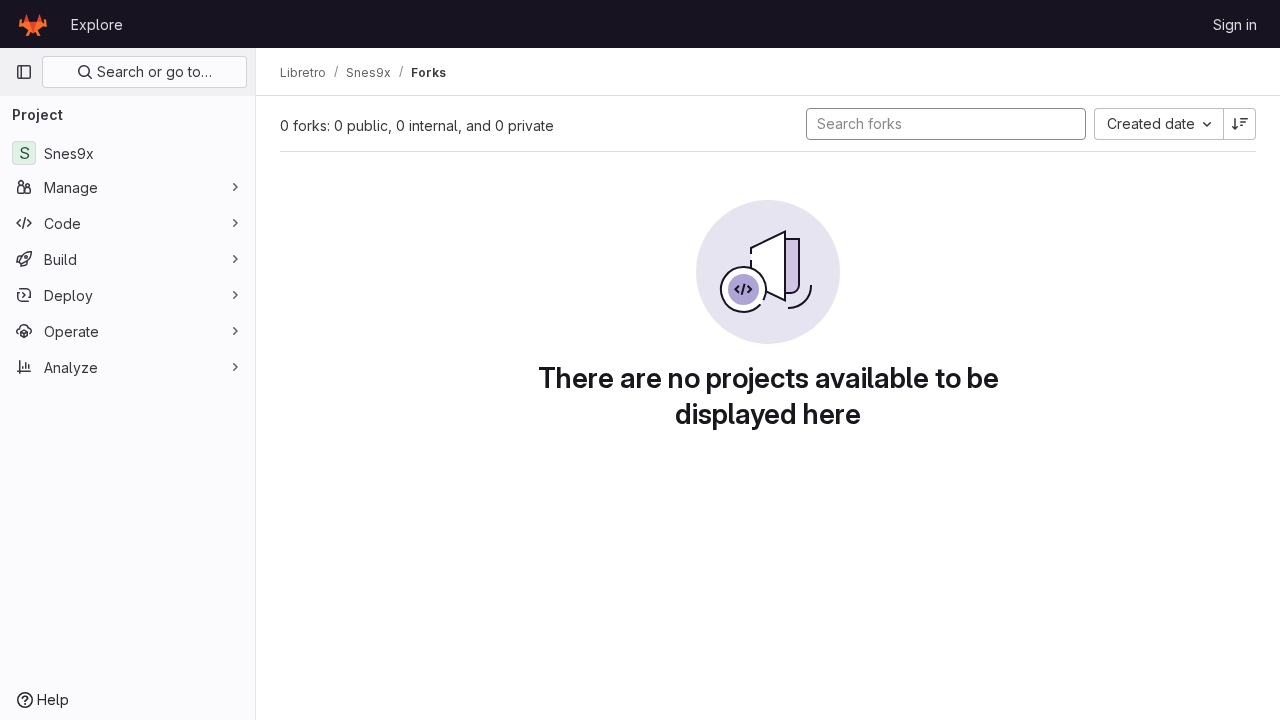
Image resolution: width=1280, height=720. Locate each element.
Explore (97, 24)
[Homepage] (33, 24)
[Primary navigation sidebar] (24, 72)
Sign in (1235, 24)
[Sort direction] (1240, 124)
